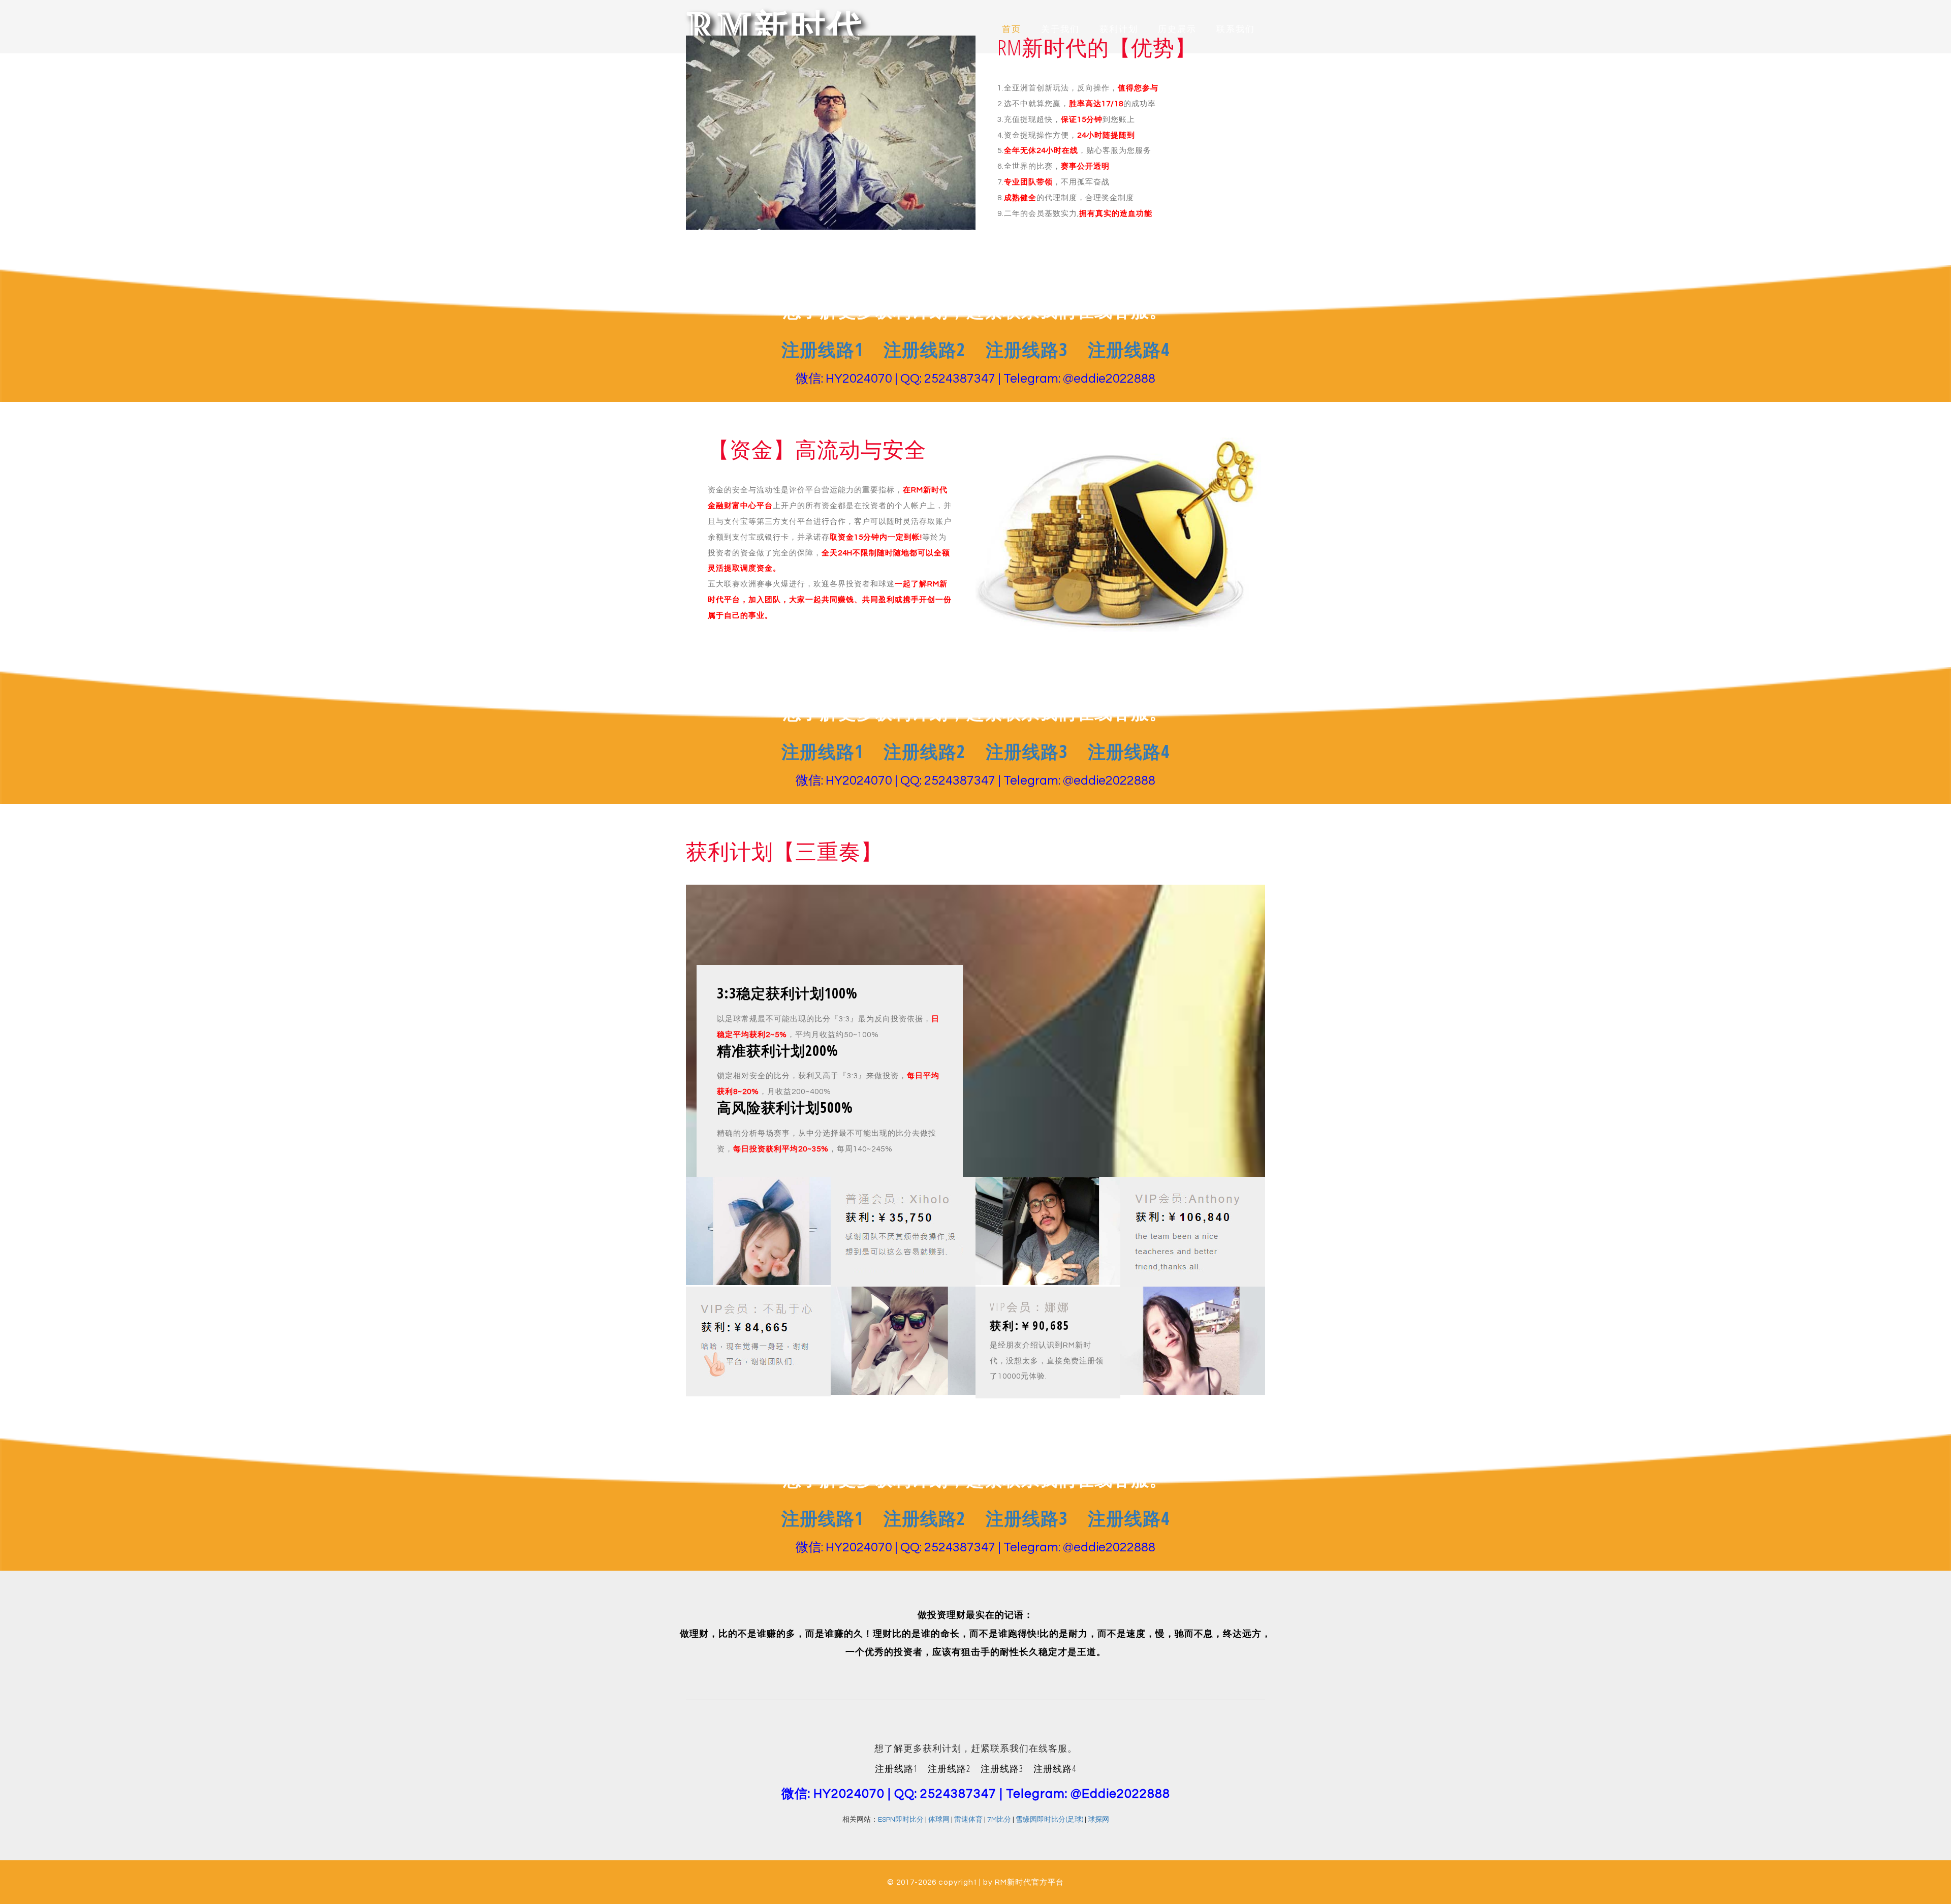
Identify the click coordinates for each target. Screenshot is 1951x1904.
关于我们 (1060, 29)
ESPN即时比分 (901, 1820)
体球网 (939, 1820)
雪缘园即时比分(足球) (1049, 1820)
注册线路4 (1129, 349)
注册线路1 (822, 349)
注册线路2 (924, 349)
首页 (1012, 29)
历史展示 (1177, 29)
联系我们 (1236, 29)
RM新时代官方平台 (1029, 1882)
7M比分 (999, 1820)
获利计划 (1119, 29)
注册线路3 (1027, 349)
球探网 (1098, 1820)
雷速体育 (968, 1820)
